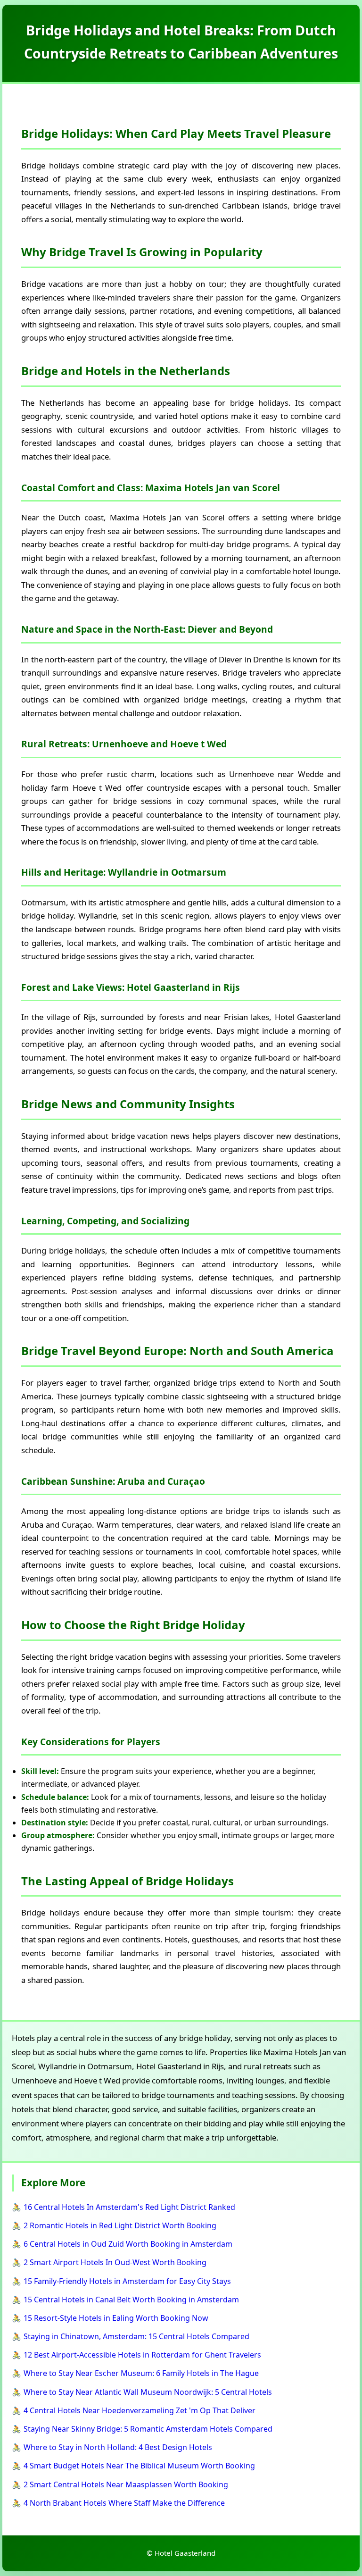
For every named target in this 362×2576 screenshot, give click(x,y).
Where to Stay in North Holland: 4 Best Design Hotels (118, 2447)
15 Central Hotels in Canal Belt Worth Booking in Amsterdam (131, 2300)
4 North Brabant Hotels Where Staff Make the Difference (124, 2503)
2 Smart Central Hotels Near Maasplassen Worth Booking (126, 2484)
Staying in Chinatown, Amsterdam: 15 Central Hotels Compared (136, 2336)
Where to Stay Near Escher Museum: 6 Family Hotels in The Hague (141, 2373)
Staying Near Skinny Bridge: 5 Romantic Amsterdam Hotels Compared (148, 2429)
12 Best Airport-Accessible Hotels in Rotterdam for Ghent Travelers (142, 2355)
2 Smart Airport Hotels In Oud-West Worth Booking (115, 2262)
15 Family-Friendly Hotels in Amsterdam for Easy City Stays (127, 2281)
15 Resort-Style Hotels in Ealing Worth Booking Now (116, 2318)
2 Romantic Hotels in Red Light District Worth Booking (120, 2225)
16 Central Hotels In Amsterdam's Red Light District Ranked (129, 2207)
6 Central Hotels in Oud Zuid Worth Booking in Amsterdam (128, 2244)
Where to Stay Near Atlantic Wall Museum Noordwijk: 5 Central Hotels (148, 2392)
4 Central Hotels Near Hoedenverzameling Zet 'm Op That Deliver (140, 2410)
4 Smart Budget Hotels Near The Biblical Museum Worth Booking (139, 2466)
